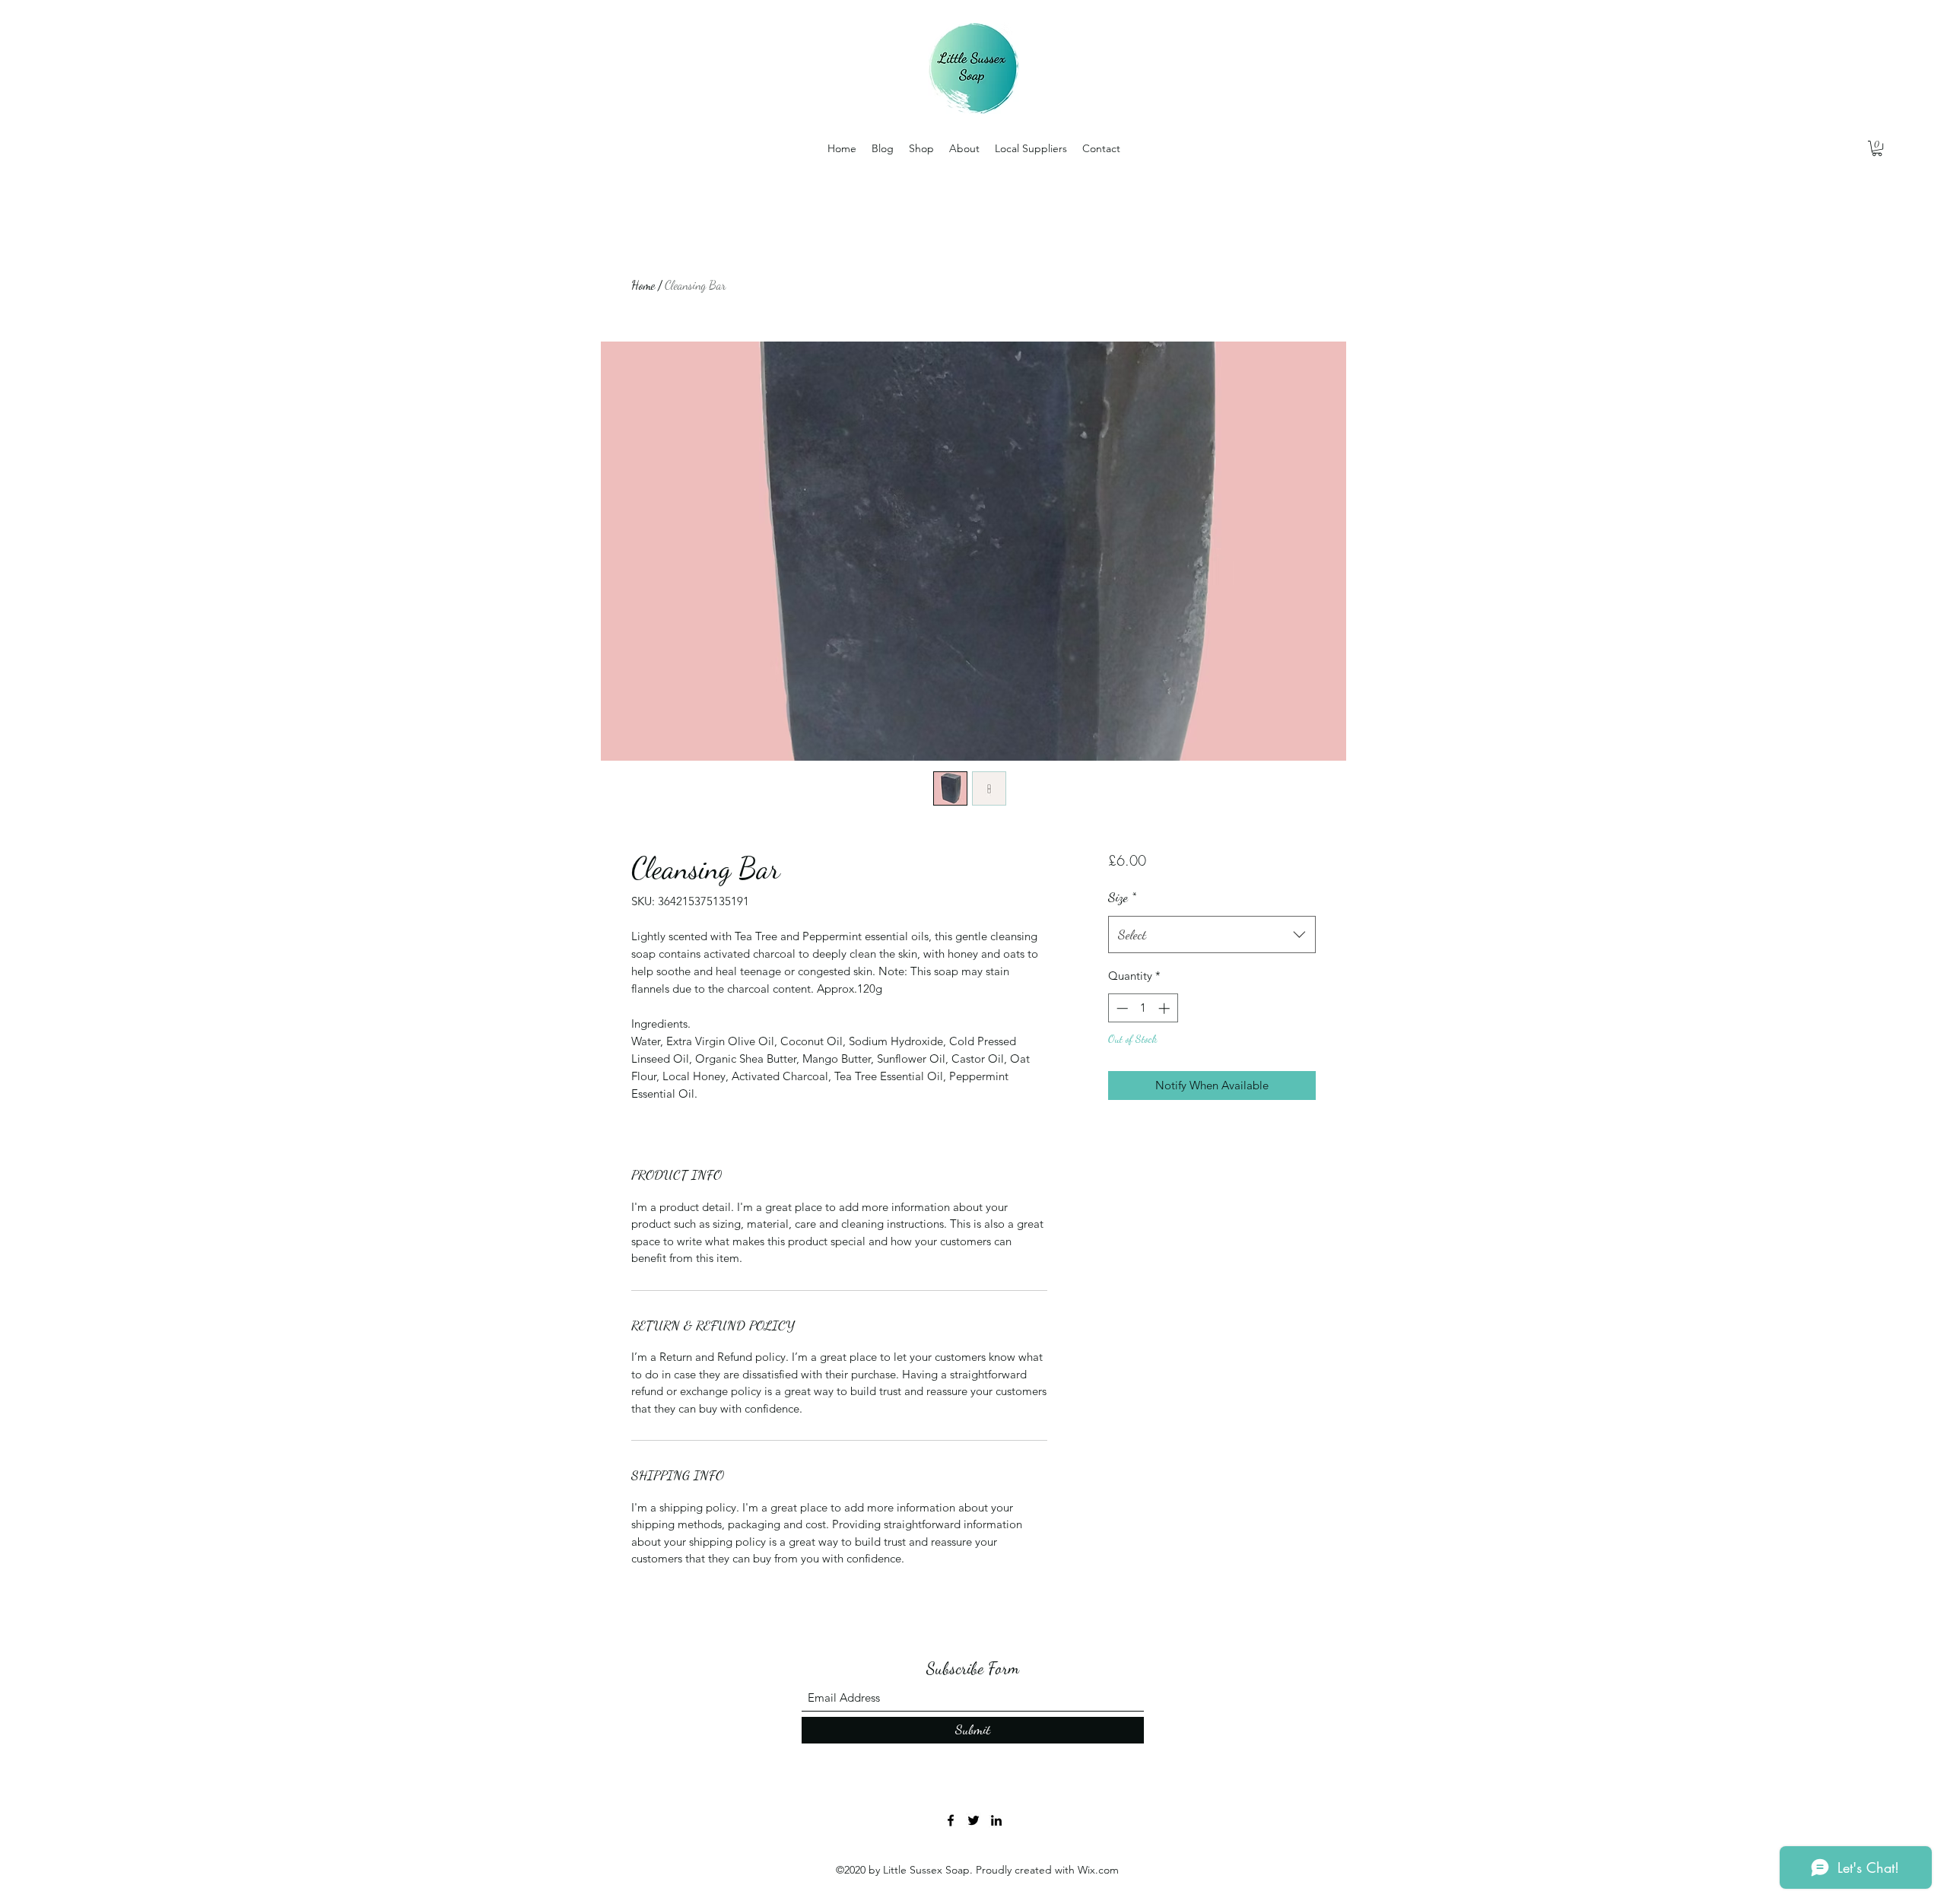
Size (1122, 897)
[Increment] (1166, 1008)
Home (643, 285)
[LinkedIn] (996, 1820)
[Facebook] (951, 1820)
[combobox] (1212, 935)
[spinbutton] (1143, 1008)
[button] (1877, 148)
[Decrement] (1121, 1008)
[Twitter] (973, 1820)
